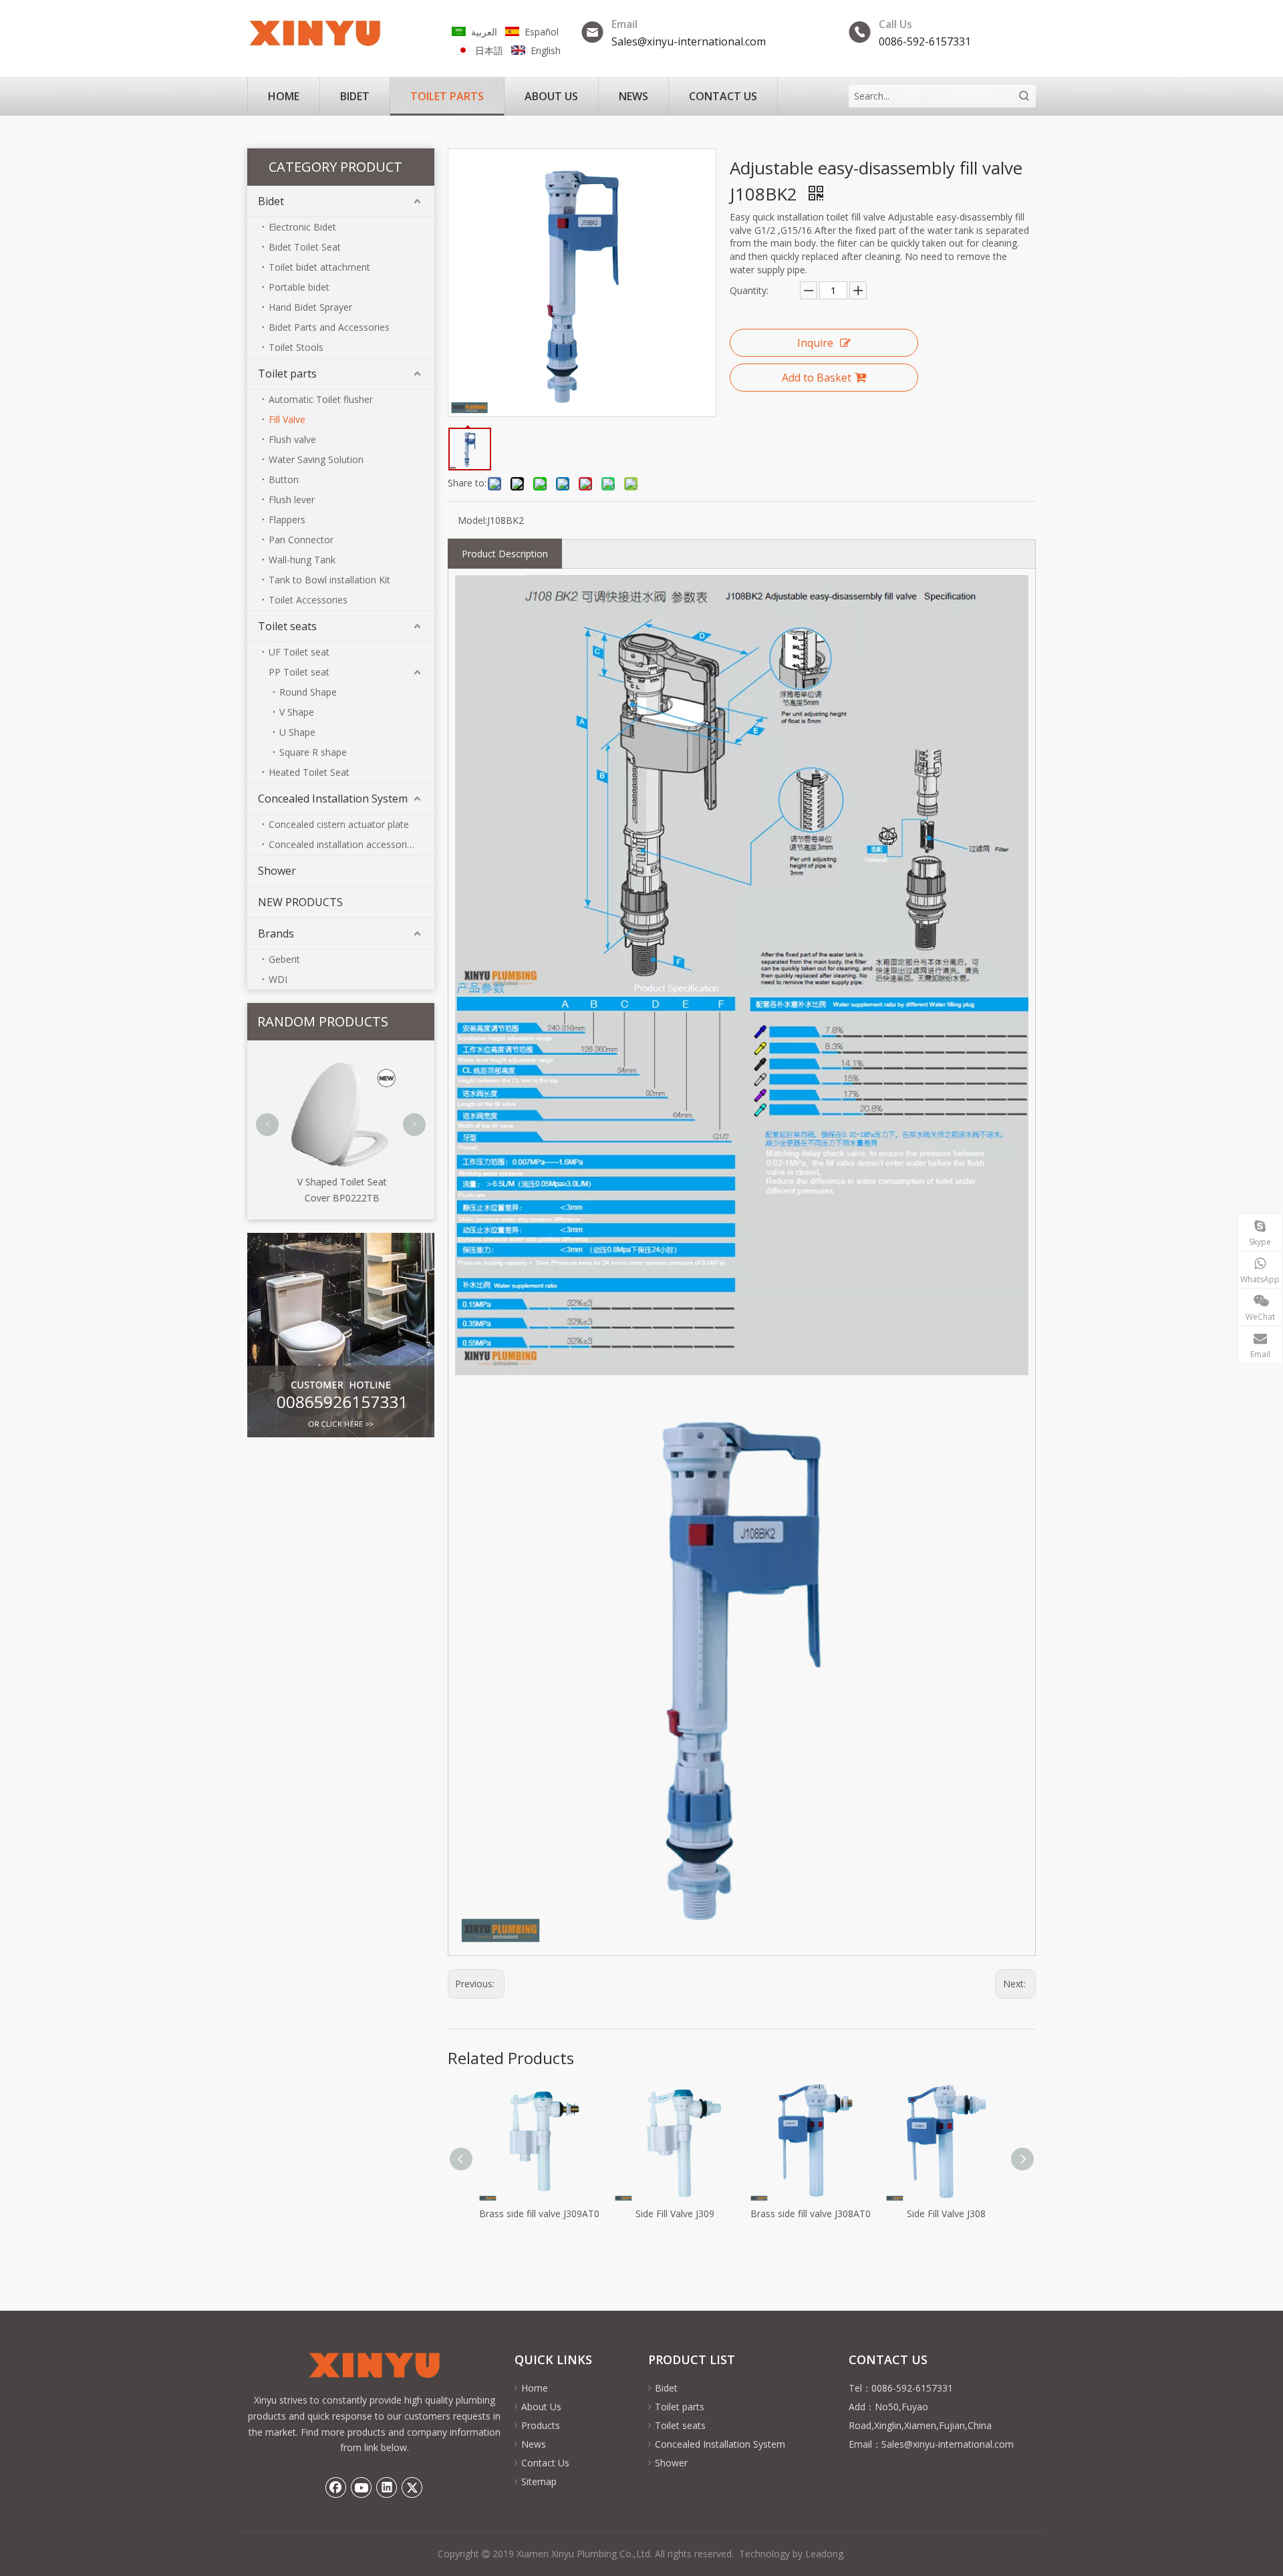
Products (541, 2425)
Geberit (284, 959)
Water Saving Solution (316, 459)
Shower (277, 871)
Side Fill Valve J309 (675, 2213)
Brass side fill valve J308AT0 (811, 2213)
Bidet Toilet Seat (305, 247)
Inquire (815, 343)
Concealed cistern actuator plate (339, 824)
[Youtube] (362, 2487)
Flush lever (292, 499)
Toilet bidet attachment (319, 267)
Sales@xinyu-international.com (689, 41)
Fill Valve (287, 419)
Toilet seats (287, 626)
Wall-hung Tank (302, 560)
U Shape (297, 732)
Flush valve (292, 439)
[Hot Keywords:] (1024, 96)
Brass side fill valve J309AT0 (539, 2213)
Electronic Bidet (302, 227)
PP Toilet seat (299, 672)
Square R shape (313, 752)
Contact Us (545, 2463)
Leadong (824, 2554)
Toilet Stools (296, 347)
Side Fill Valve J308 (946, 2213)
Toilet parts (287, 374)
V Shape (297, 712)
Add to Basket (817, 378)
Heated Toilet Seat (309, 772)
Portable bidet (299, 287)
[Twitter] (412, 2487)
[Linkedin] (387, 2487)
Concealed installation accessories (343, 844)
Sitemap (539, 2481)
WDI (278, 979)
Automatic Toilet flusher (321, 399)
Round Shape (308, 692)
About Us (541, 2407)
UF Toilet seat (299, 652)
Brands (276, 934)
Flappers (287, 520)
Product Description (505, 554)
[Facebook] (336, 2487)
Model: (472, 520)
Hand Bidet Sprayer (310, 307)
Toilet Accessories (308, 600)
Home (535, 2388)
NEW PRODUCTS (300, 902)
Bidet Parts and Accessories (329, 327)
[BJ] (341, 1335)
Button (284, 479)
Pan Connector (301, 540)
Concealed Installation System (333, 799)
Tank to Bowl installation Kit (329, 580)
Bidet (271, 201)
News (534, 2444)
